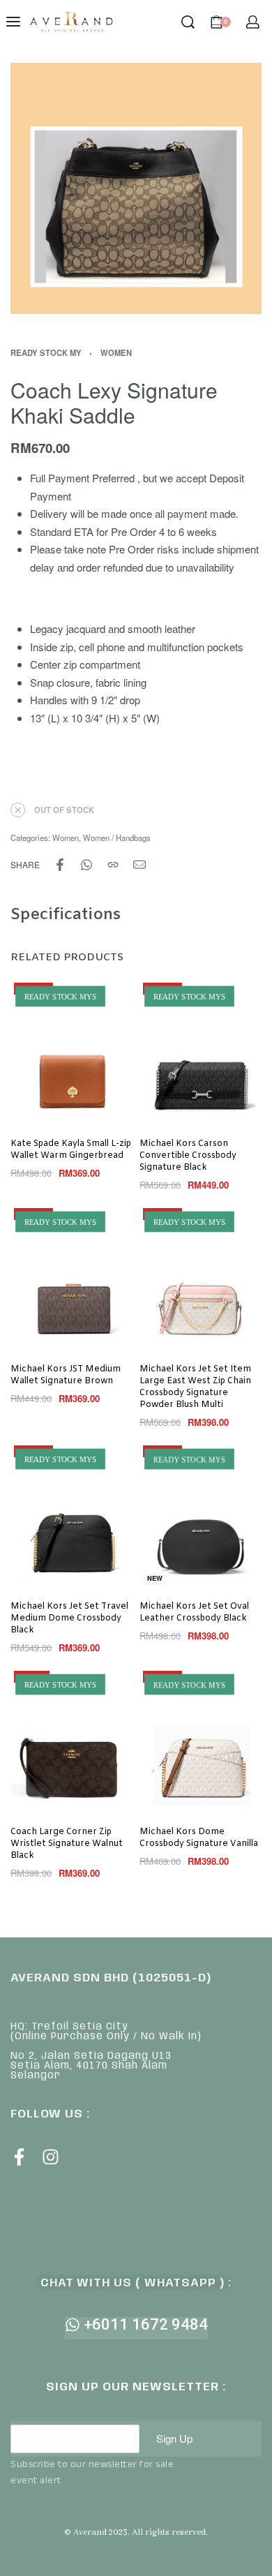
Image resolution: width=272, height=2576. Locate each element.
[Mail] (139, 865)
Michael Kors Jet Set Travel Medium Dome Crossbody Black (69, 1618)
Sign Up (174, 2438)
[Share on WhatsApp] (86, 865)
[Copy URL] (113, 865)
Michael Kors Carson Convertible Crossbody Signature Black (188, 1156)
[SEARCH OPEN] (188, 22)
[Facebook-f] (19, 2157)
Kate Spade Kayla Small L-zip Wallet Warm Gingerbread (71, 1150)
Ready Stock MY (46, 352)
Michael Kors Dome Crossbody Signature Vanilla (199, 1838)
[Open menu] (13, 22)
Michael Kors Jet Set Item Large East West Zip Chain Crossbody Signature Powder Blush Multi (195, 1387)
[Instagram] (51, 2157)
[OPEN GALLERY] (136, 188)
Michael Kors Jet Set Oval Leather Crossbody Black (194, 1613)
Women (116, 352)
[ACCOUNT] (253, 22)
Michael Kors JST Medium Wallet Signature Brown (66, 1375)
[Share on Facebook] (60, 865)
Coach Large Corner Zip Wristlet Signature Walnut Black (67, 1844)
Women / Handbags (117, 837)
